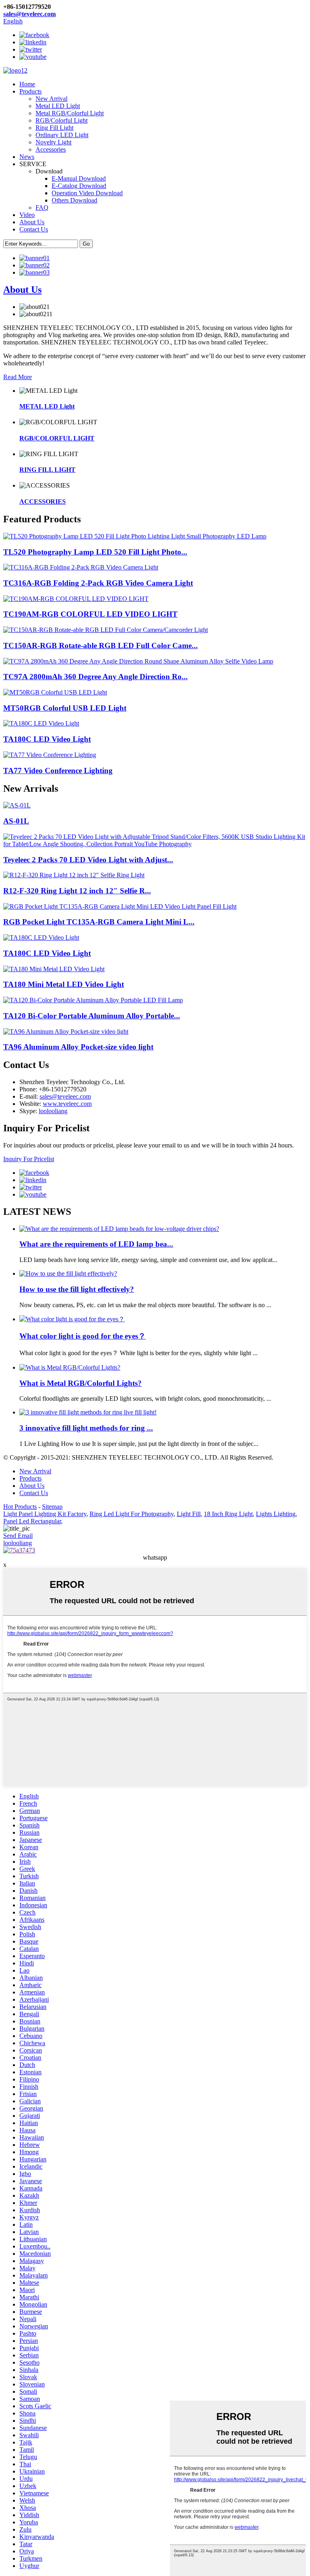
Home (27, 84)
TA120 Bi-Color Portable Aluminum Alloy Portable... (92, 1016)
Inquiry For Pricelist (29, 1159)
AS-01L (16, 821)
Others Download (74, 200)
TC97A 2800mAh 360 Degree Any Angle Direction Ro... (95, 677)
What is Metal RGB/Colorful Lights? (81, 1383)
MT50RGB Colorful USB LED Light (65, 708)
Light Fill (189, 1514)
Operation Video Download (87, 193)
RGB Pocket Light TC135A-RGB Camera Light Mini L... (99, 922)
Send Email (18, 1536)
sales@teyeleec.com (29, 14)
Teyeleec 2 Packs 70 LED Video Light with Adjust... (88, 860)
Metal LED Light (58, 106)
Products (30, 91)
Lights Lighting (276, 1514)
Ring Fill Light (54, 128)
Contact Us (34, 229)
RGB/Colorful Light (62, 120)
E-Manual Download (79, 178)
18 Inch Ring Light (228, 1514)
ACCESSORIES (43, 502)
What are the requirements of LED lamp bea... (96, 1244)
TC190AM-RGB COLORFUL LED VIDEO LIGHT (90, 614)
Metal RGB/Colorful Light (70, 113)
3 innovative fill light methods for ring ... (86, 1428)
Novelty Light (53, 142)
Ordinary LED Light (62, 135)
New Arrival (51, 99)
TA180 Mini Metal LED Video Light (64, 984)
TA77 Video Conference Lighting (58, 771)
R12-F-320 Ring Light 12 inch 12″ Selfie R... (77, 891)
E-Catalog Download (79, 186)
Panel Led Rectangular (32, 1521)
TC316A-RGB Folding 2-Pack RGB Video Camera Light (98, 583)
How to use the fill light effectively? (77, 1289)
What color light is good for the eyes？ (83, 1336)
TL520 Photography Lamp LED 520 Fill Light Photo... (95, 552)
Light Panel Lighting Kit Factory (45, 1514)
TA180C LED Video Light (47, 739)
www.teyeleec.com (67, 1104)
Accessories (51, 149)
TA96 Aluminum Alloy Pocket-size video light (78, 1047)
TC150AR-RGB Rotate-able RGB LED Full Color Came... (101, 646)
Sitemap (52, 1507)
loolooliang (53, 1111)
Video (27, 215)
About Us (32, 222)
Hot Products (20, 1507)
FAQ (42, 208)
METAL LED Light (47, 406)
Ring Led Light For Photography (132, 1514)
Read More (18, 377)
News (27, 157)
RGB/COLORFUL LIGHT (57, 438)
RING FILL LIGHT (47, 470)
